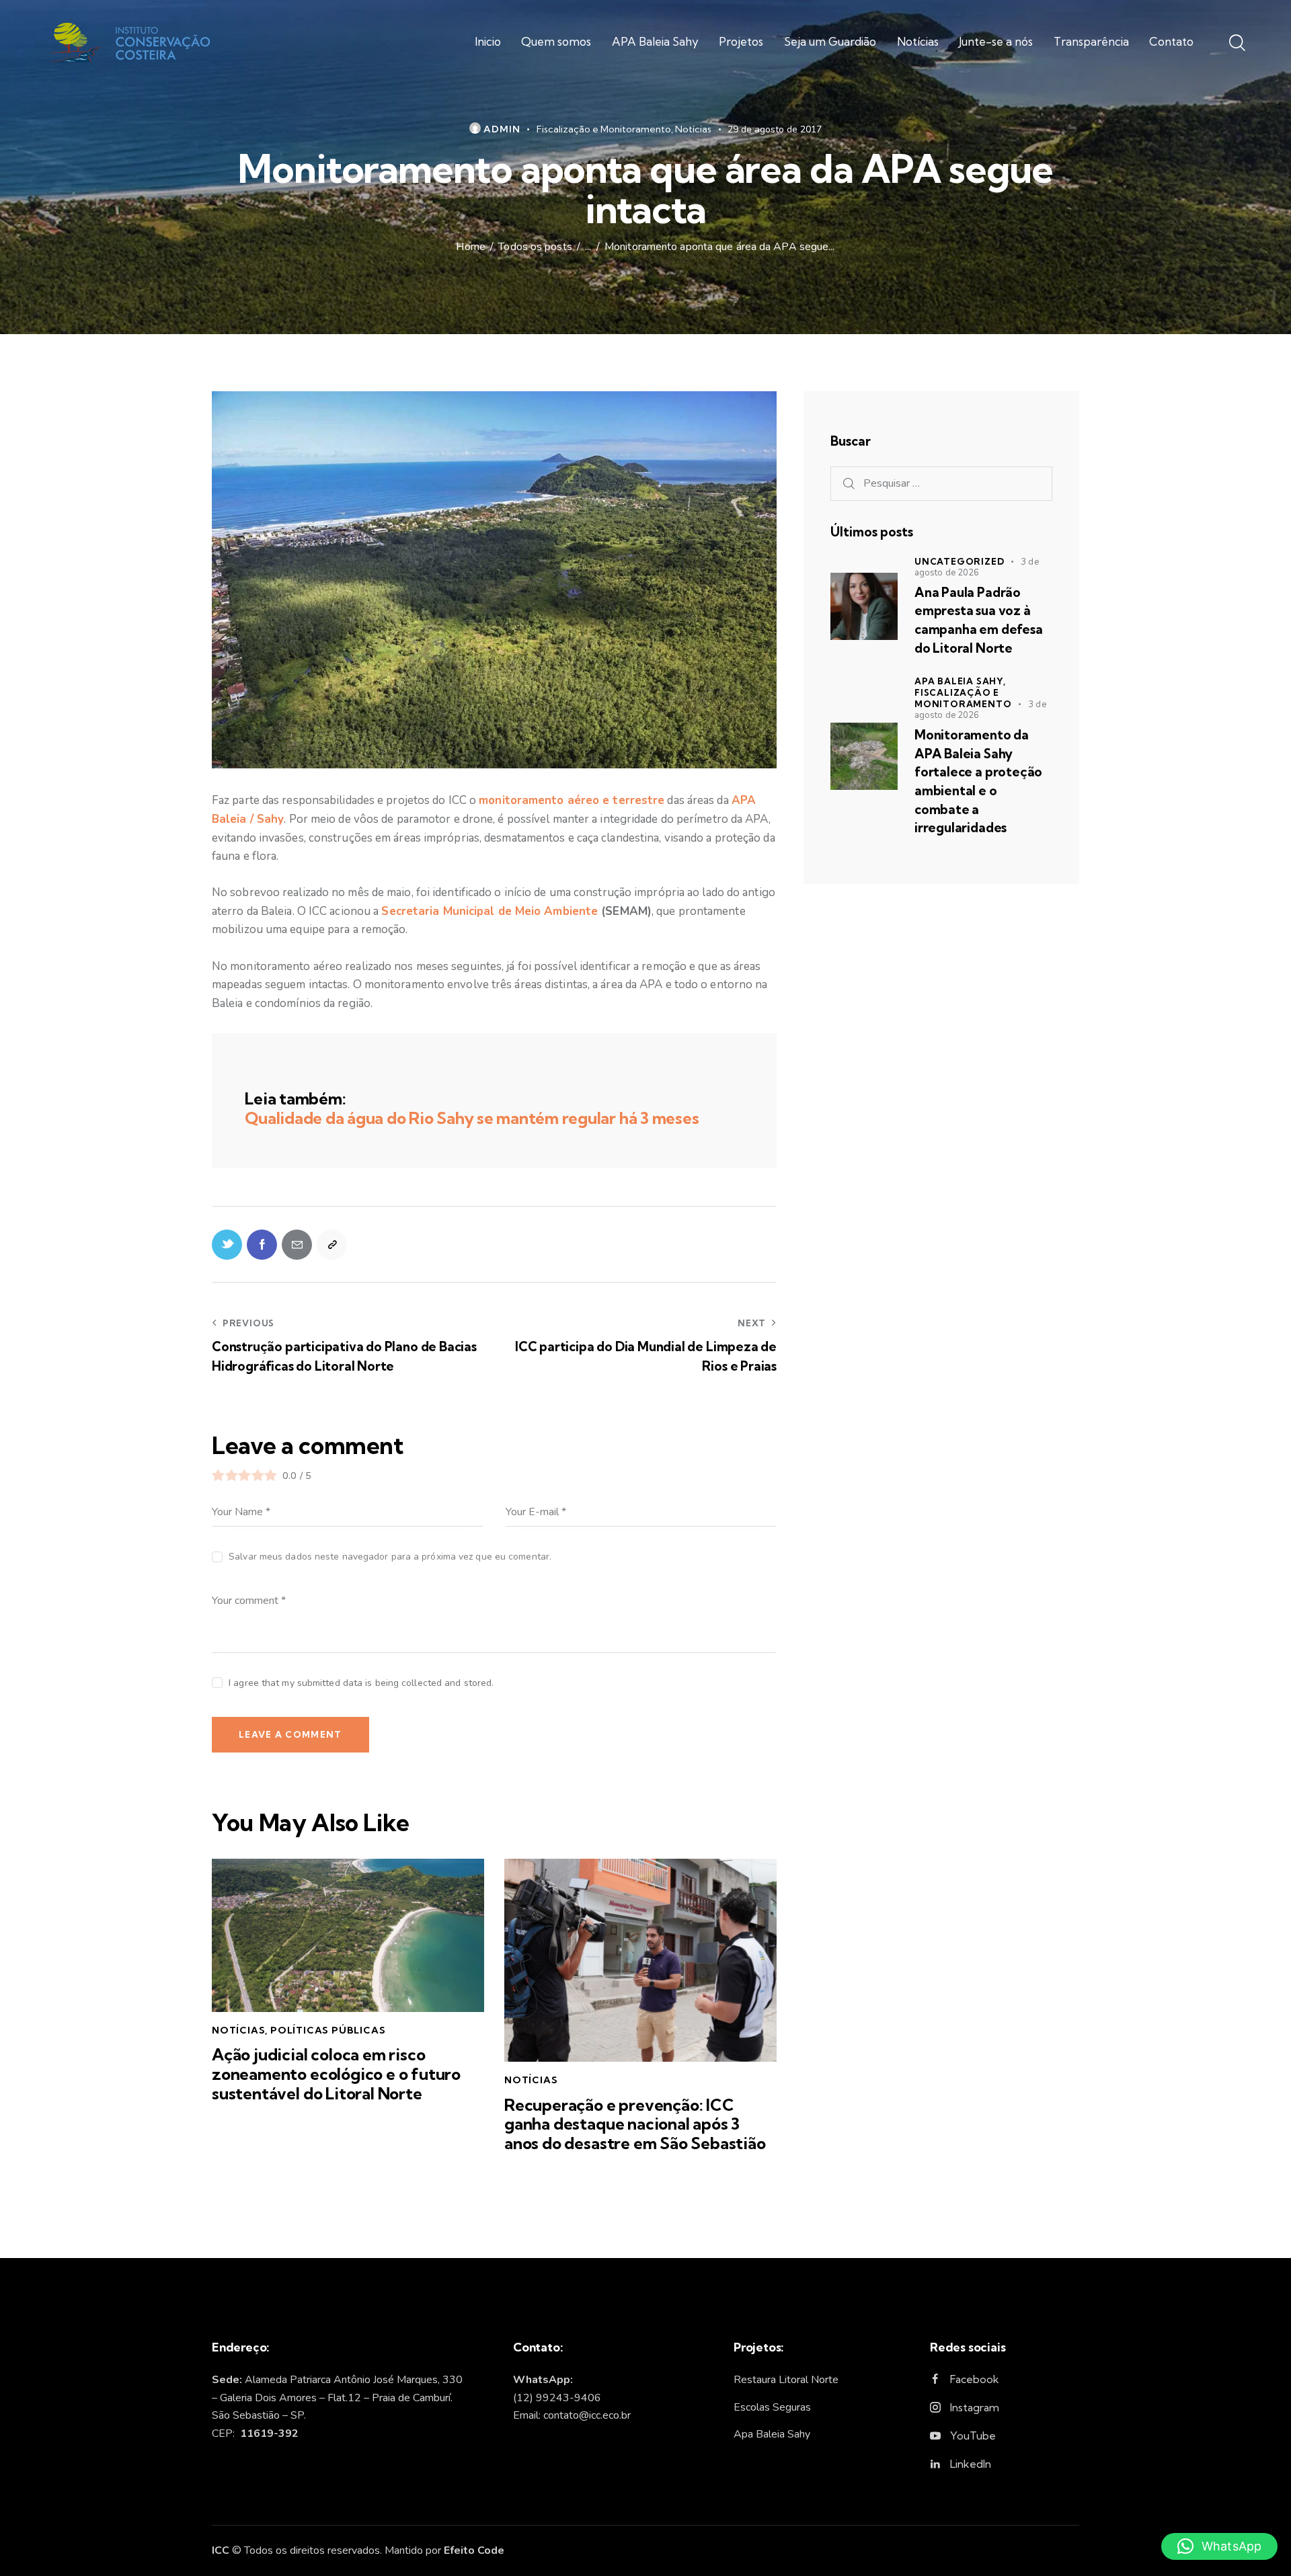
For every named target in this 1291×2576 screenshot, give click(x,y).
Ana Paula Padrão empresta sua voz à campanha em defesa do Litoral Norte (979, 620)
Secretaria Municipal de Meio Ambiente (490, 911)
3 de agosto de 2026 (977, 567)
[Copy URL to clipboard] (332, 1245)
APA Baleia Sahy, (960, 681)
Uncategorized (959, 561)
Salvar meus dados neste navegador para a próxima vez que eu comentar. (390, 1557)
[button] (1219, 2546)
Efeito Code (474, 2550)
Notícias (693, 129)
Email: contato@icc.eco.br (572, 2415)
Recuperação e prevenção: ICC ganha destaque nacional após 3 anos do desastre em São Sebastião (635, 2124)
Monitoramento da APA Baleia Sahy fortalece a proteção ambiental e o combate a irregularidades (978, 781)
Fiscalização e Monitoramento (604, 129)
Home (470, 247)
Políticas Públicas (328, 2030)
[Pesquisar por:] (941, 483)
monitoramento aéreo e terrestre (572, 800)
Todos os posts (535, 247)
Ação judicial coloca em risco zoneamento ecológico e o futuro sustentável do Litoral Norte (336, 2074)
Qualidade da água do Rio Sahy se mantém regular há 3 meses (472, 1118)
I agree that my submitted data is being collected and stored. (361, 1683)
